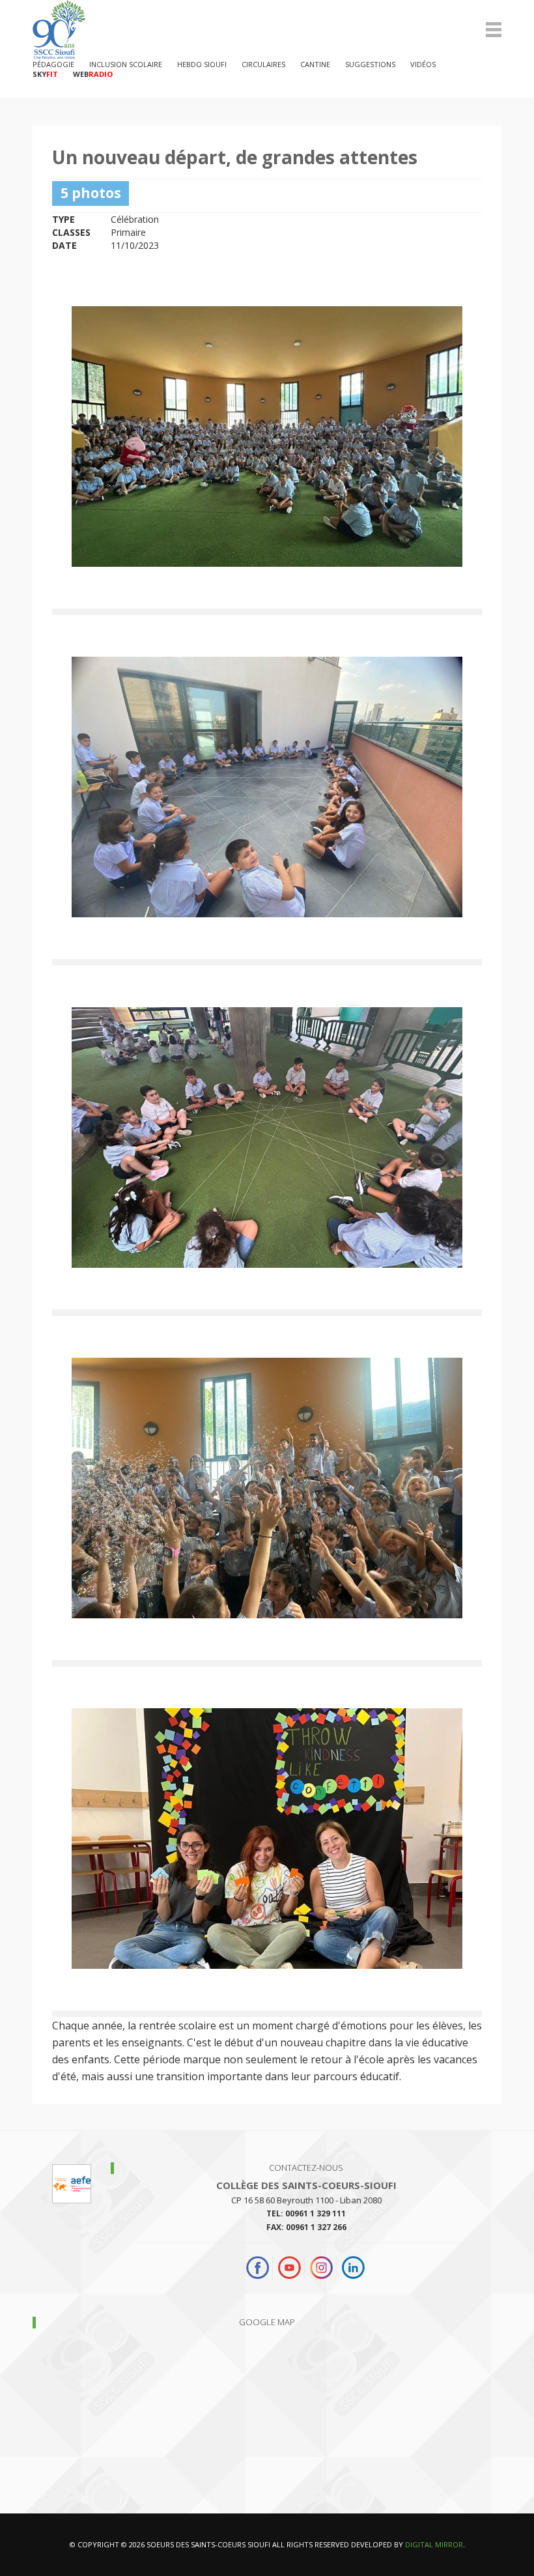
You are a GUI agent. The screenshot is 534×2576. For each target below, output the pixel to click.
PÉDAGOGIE (53, 64)
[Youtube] (289, 2268)
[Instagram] (321, 2268)
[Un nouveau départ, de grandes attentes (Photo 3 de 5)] (267, 1138)
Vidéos (423, 64)
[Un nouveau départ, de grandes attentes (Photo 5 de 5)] (267, 1839)
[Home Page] (267, 30)
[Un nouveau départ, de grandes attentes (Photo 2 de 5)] (267, 787)
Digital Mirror (434, 2544)
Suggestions (370, 64)
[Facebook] (259, 2268)
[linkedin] (353, 2268)
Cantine (315, 64)
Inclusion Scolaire (126, 64)
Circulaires (263, 64)
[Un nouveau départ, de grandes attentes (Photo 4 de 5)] (267, 1488)
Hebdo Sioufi (202, 64)
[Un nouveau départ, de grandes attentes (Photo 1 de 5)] (267, 436)
